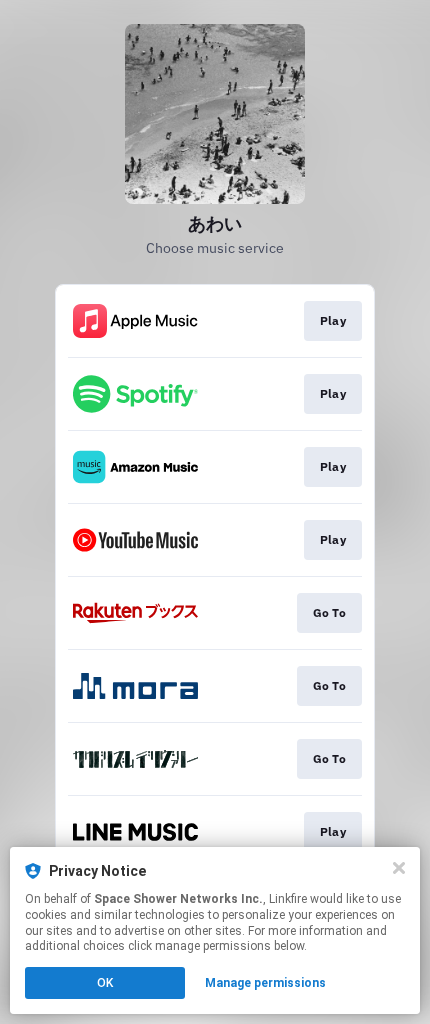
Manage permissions (265, 983)
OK (105, 983)
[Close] (399, 868)
